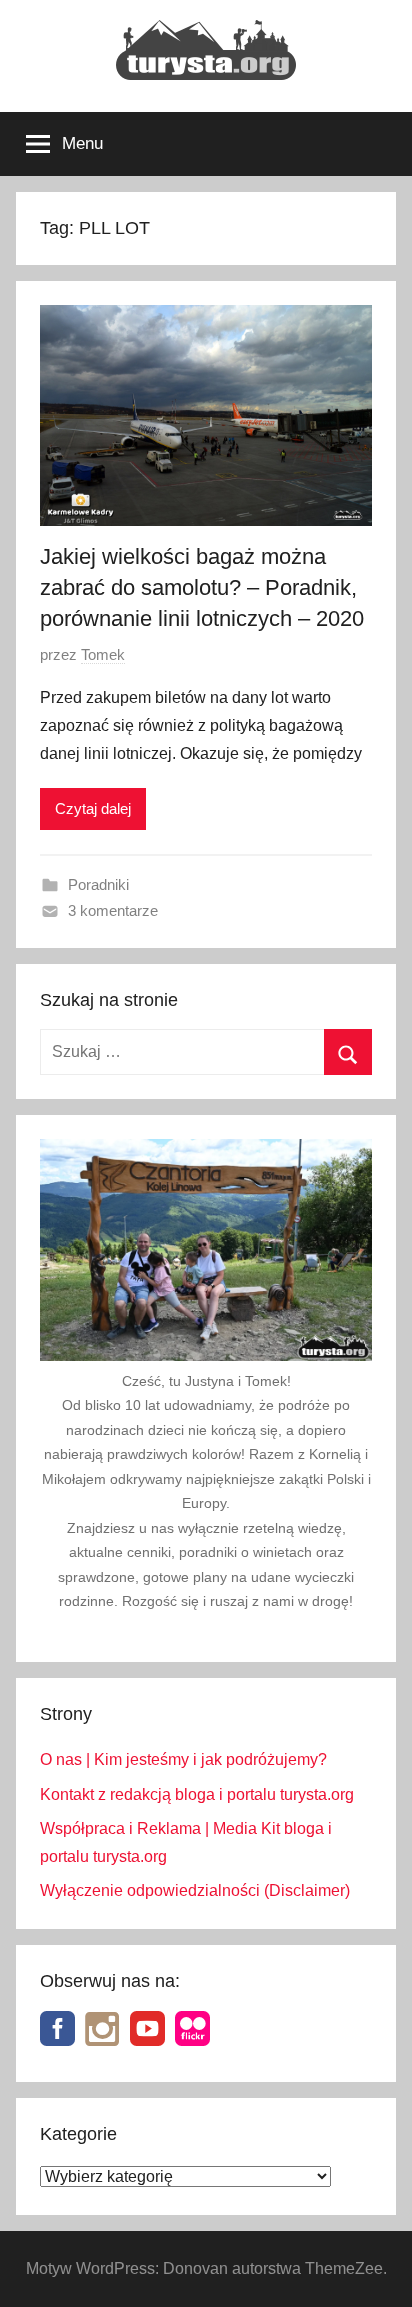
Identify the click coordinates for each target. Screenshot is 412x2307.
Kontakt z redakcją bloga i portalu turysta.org (197, 1794)
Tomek (103, 654)
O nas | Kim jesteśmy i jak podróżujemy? (183, 1759)
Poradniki (98, 884)
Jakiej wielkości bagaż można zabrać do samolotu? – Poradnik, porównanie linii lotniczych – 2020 (202, 587)
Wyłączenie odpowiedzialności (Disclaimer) (195, 1890)
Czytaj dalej (93, 808)
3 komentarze (113, 910)
